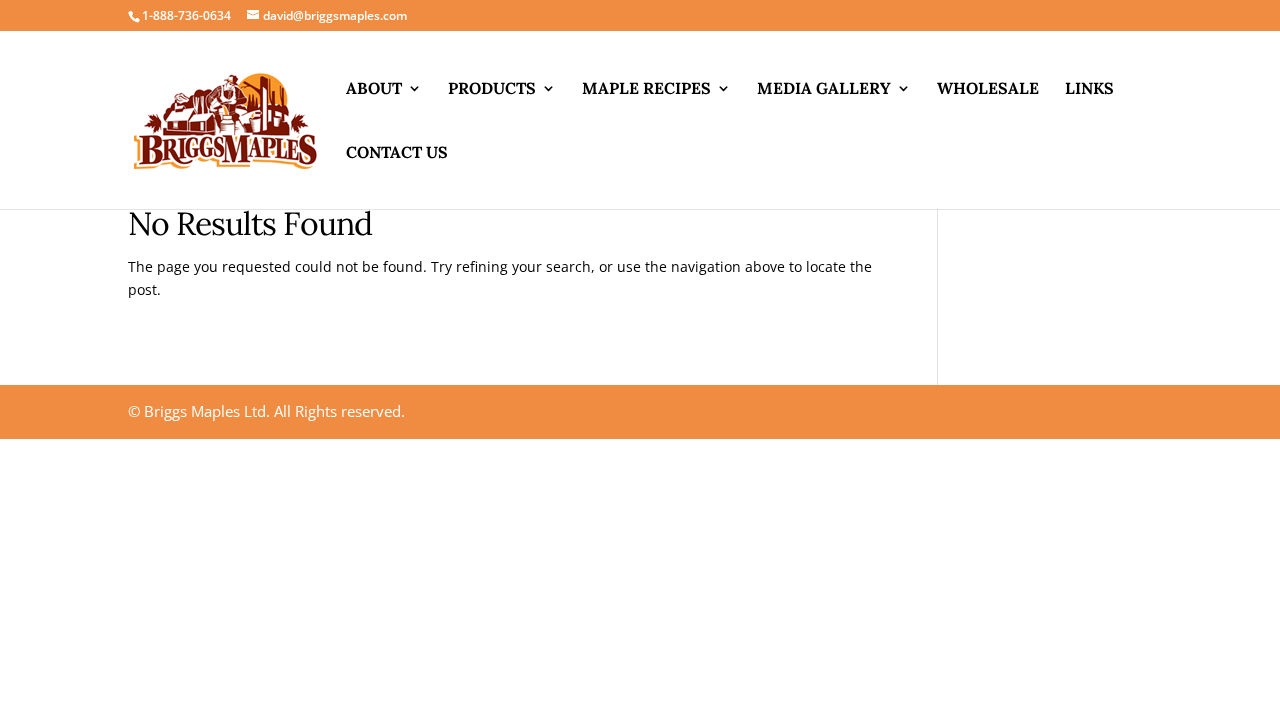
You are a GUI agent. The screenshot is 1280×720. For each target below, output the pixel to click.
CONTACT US (397, 153)
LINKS (1089, 89)
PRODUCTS (492, 89)
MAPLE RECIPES (646, 89)
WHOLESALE (988, 89)
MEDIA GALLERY (824, 89)
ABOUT (374, 89)
